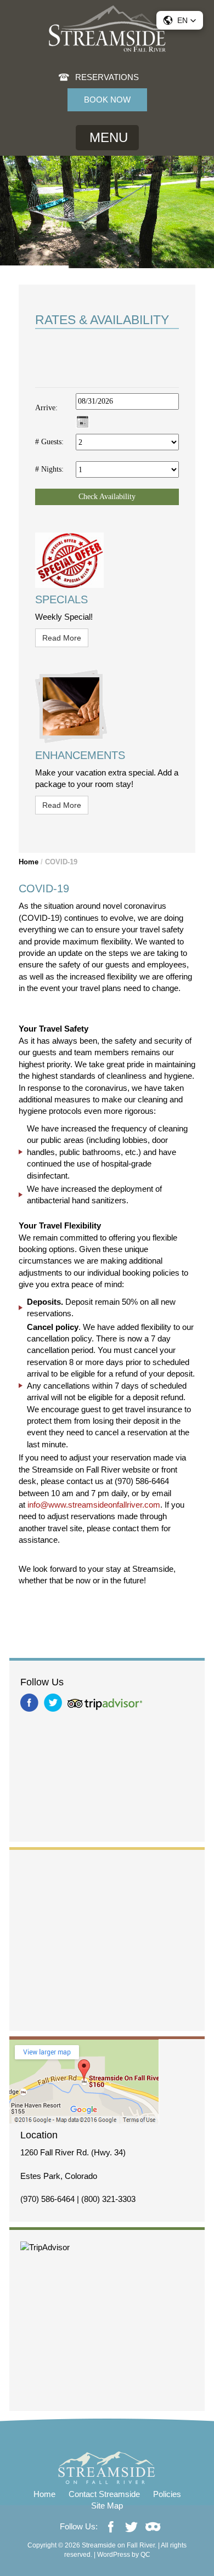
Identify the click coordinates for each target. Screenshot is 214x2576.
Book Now (107, 100)
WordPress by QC (124, 2555)
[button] (180, 20)
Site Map (107, 2506)
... (83, 421)
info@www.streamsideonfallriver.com (94, 1505)
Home (29, 862)
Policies (167, 2494)
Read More (62, 638)
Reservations (107, 77)
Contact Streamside (104, 2494)
